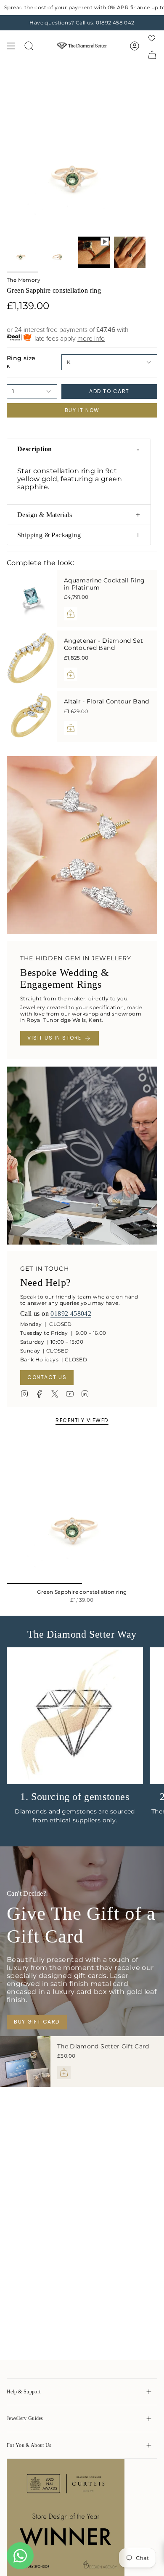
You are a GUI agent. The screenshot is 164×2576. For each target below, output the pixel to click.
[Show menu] (11, 46)
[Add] (71, 614)
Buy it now (82, 410)
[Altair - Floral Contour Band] (32, 717)
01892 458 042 (115, 23)
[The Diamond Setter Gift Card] (25, 2061)
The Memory (24, 280)
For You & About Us (29, 2445)
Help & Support (24, 2392)
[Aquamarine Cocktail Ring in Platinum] (32, 599)
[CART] (152, 55)
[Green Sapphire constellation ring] (82, 1509)
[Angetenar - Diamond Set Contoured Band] (32, 659)
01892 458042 (71, 1314)
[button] (79, 449)
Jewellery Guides (25, 2418)
